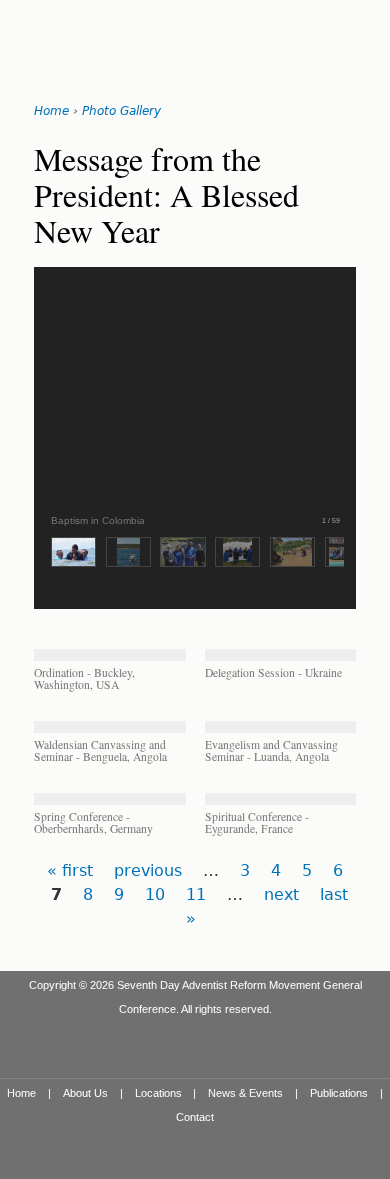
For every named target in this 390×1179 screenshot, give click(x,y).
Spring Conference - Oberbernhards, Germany (93, 822)
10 (155, 894)
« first (70, 870)
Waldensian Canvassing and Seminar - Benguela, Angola (100, 750)
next (281, 894)
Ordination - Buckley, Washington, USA (84, 678)
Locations (158, 1093)
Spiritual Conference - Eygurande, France (257, 822)
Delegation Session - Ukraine (273, 672)
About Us (85, 1093)
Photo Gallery (121, 111)
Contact (195, 1117)
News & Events (245, 1093)
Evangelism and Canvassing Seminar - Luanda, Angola (271, 750)
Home (51, 111)
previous (148, 870)
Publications (339, 1093)
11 (196, 894)
